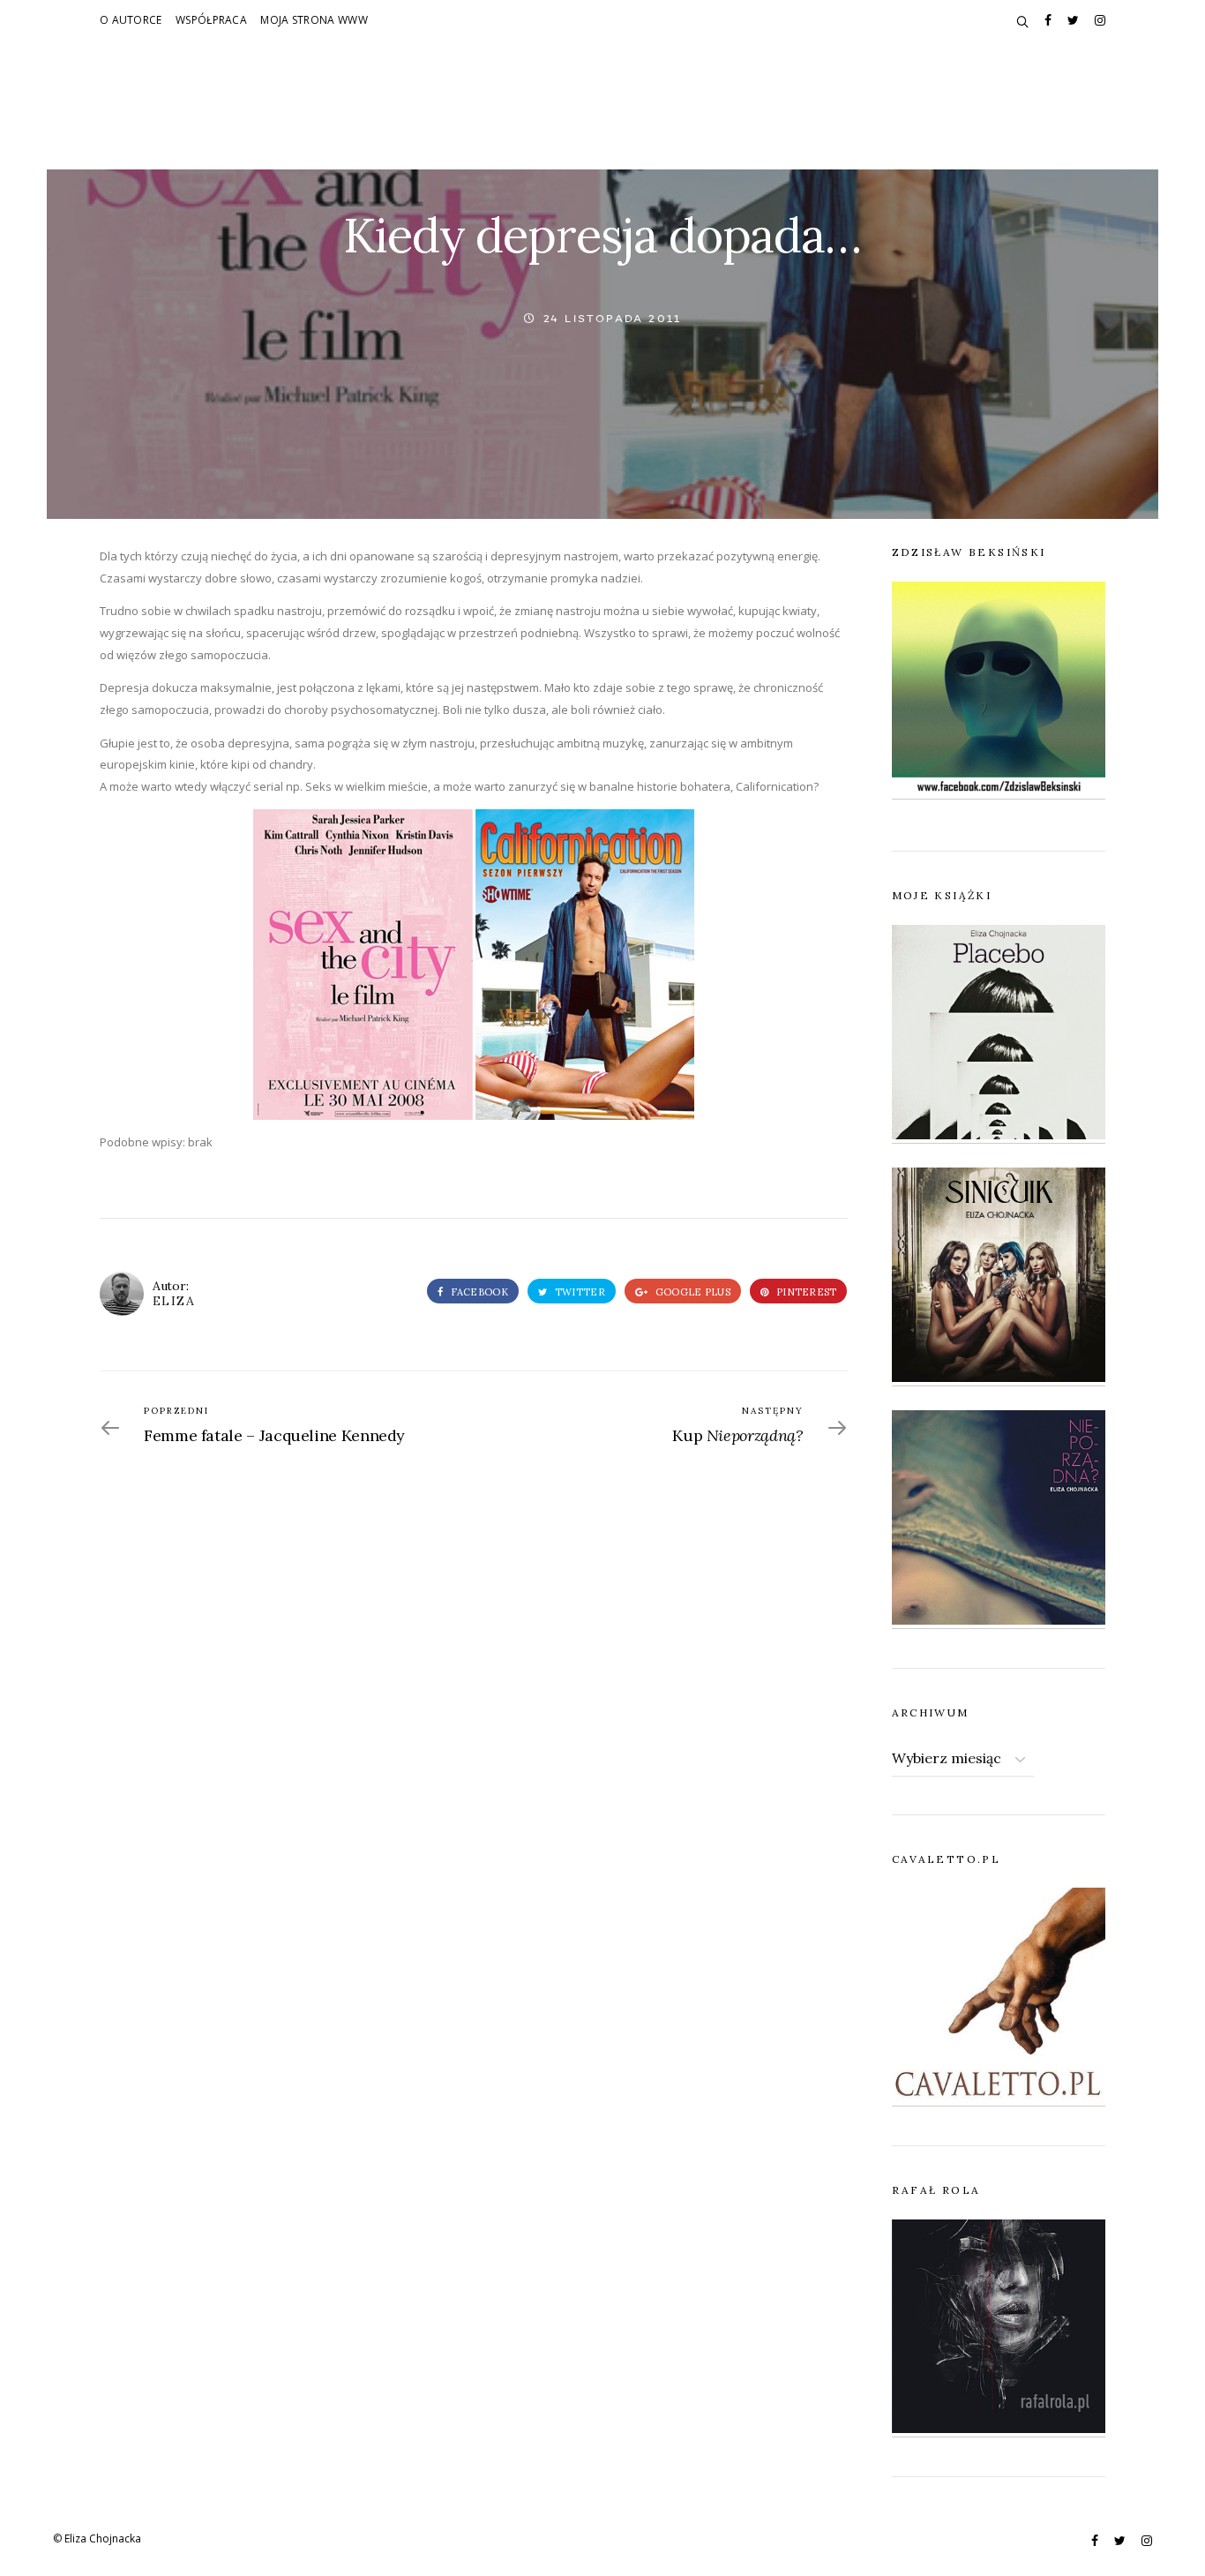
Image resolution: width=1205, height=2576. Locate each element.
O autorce (131, 20)
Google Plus (692, 1292)
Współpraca (211, 20)
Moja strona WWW (314, 20)
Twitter (579, 1292)
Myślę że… (431, 125)
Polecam (778, 125)
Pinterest (805, 1292)
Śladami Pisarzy (668, 125)
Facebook (477, 1292)
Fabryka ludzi (539, 125)
